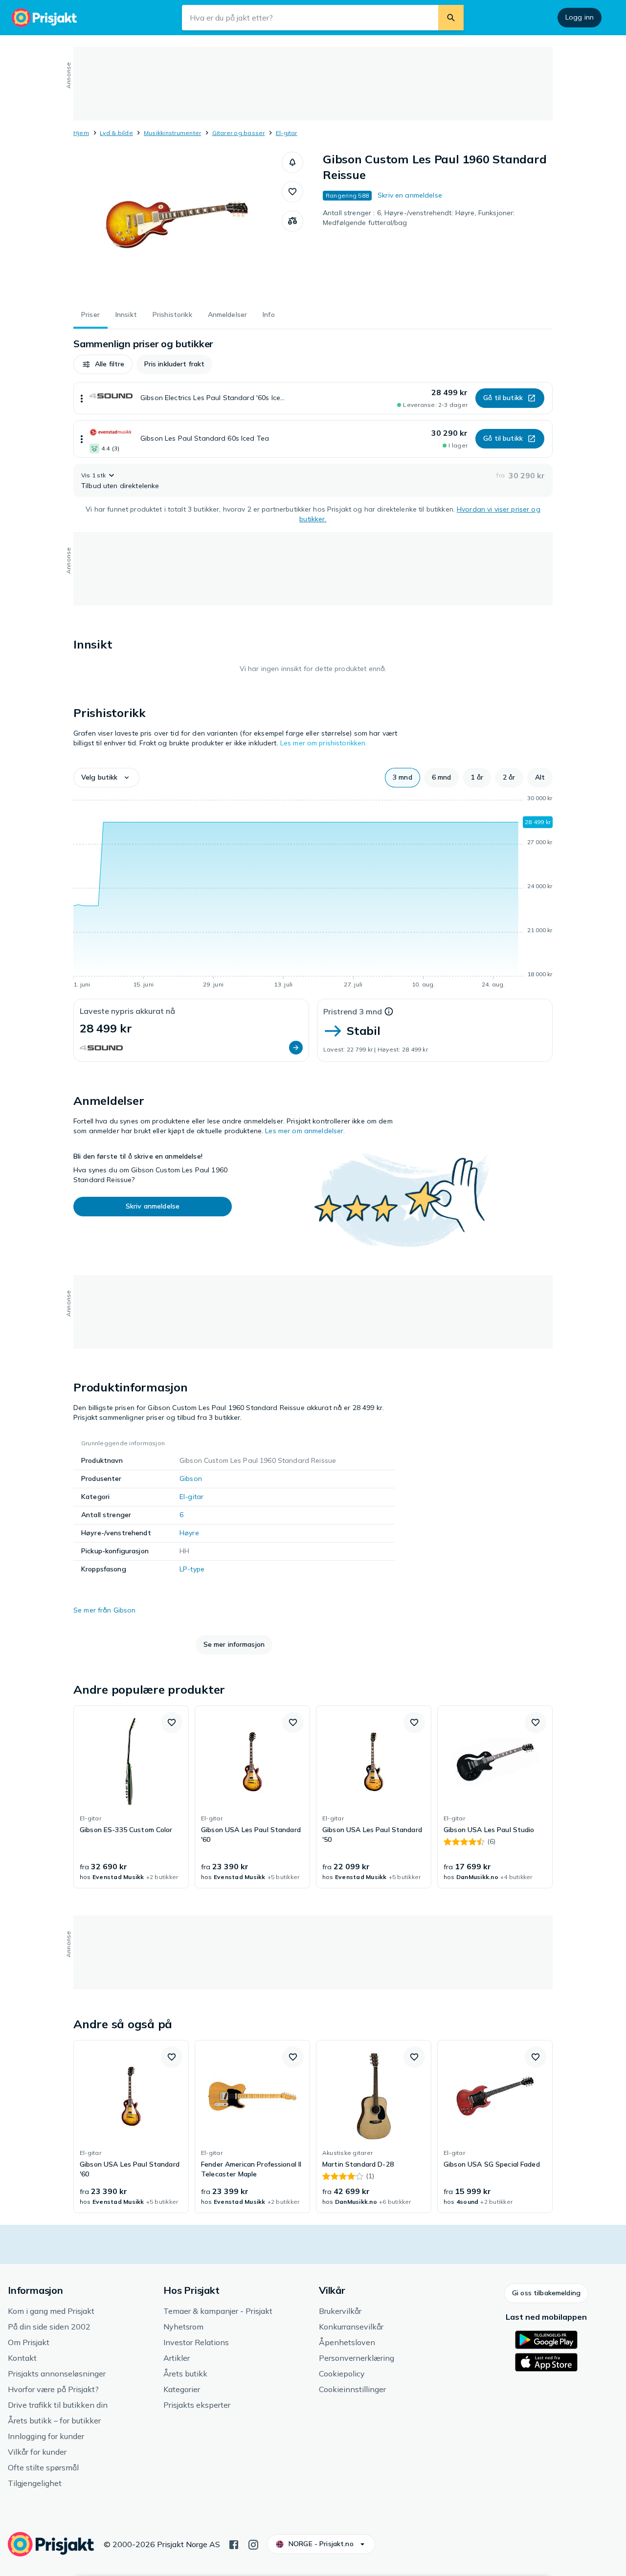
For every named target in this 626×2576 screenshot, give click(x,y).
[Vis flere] (82, 398)
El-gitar (287, 133)
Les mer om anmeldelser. (305, 1131)
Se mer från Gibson (105, 1610)
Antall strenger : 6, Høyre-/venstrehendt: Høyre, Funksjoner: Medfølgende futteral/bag (419, 218)
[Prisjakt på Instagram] (253, 2544)
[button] (292, 162)
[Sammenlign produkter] (292, 221)
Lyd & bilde (116, 133)
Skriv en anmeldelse (410, 195)
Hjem (81, 133)
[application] (313, 893)
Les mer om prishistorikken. (324, 743)
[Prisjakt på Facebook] (234, 2544)
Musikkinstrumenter (172, 133)
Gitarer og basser (239, 133)
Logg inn (580, 17)
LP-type (192, 1569)
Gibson (191, 1478)
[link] (131, 1797)
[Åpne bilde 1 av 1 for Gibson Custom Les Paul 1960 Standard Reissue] (178, 225)
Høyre (189, 1533)
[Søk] (451, 18)
